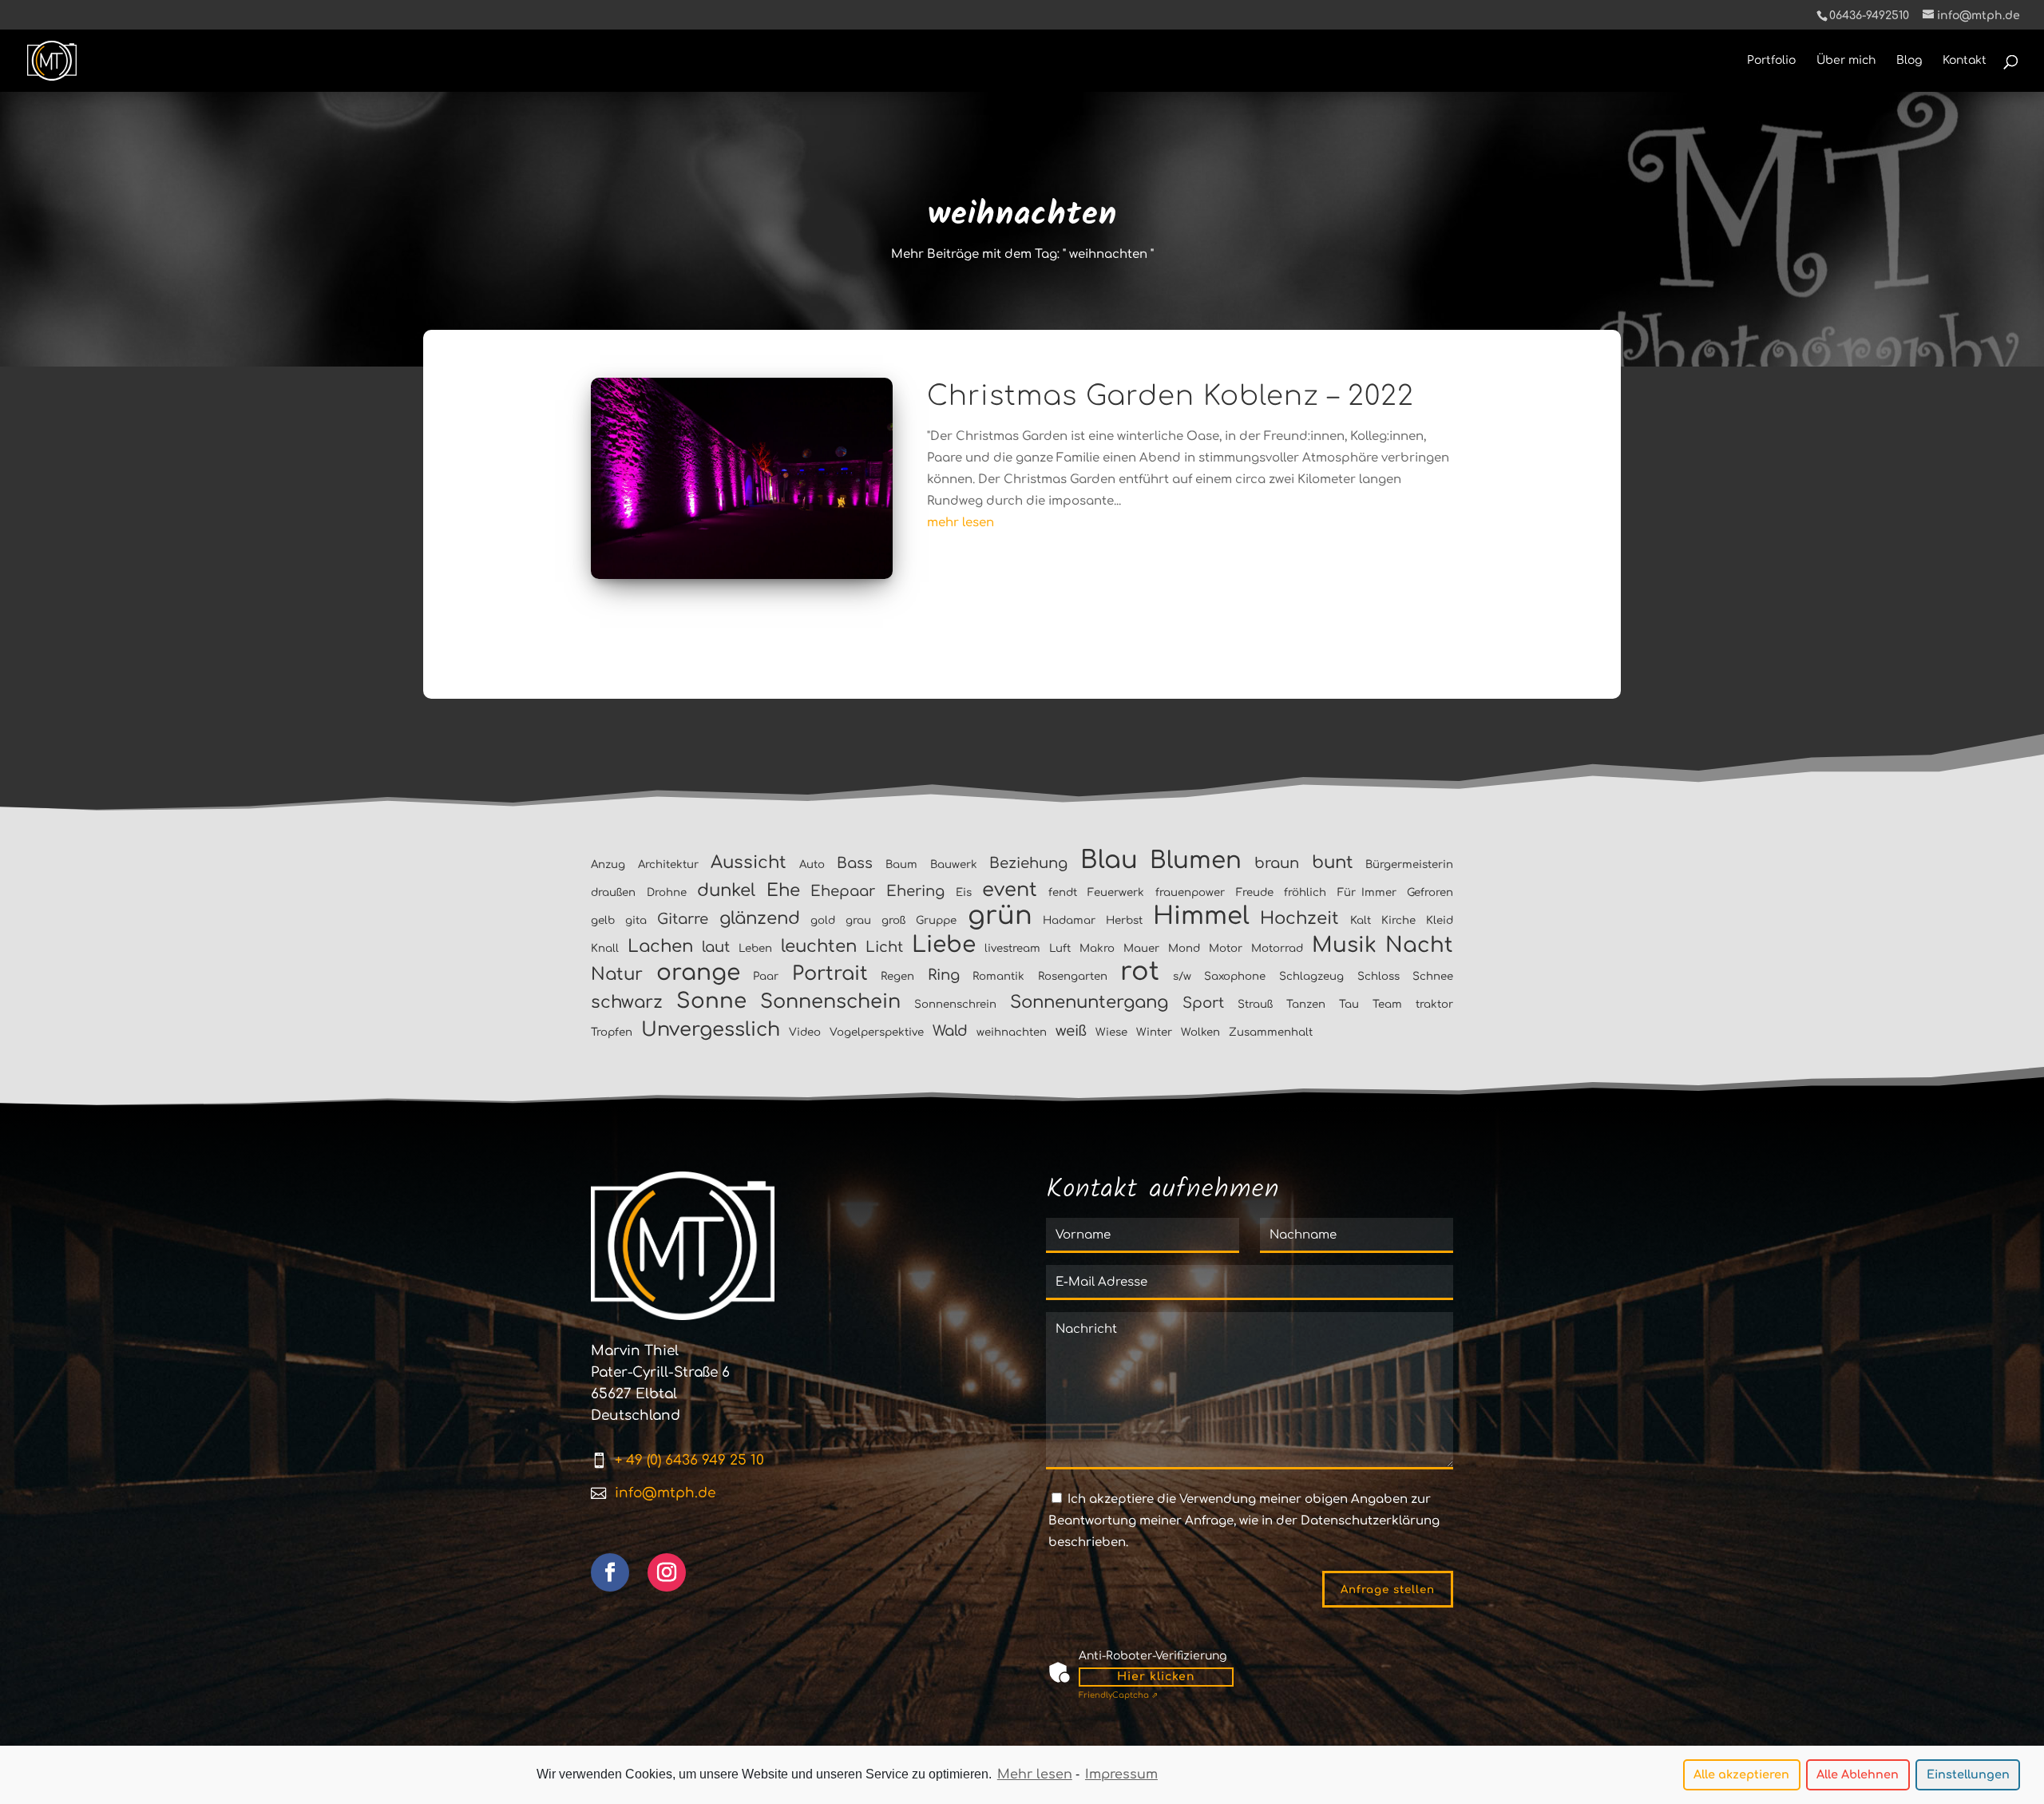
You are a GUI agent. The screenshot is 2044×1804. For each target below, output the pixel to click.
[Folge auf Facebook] (610, 1572)
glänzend (760, 918)
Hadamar (1069, 920)
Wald (950, 1031)
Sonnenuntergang (1089, 1002)
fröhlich (1305, 892)
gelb (603, 920)
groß (893, 920)
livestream (1012, 948)
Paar (766, 976)
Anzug (608, 864)
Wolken (1200, 1032)
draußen (613, 892)
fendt (1063, 892)
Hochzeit (1299, 918)
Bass (855, 863)
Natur (617, 974)
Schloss (1379, 976)
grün (1000, 916)
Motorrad (1277, 948)
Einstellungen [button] (1968, 1774)
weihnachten (1012, 1032)
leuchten (819, 946)
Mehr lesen (1035, 1774)
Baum (901, 864)
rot (1140, 971)
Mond (1184, 948)
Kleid (1440, 920)
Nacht (1419, 945)
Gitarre (683, 919)
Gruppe (936, 920)
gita (636, 920)
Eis (964, 892)
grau (858, 920)
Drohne (667, 892)
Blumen (1196, 860)
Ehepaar (843, 891)
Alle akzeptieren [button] (1741, 1774)
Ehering (915, 891)
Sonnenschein (830, 1002)
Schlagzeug (1311, 976)
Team (1387, 1004)
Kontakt (1965, 61)
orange (698, 973)
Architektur (668, 864)
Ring (944, 975)
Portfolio (1771, 61)
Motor (1226, 948)
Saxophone (1235, 976)
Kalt (1361, 920)
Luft (1060, 948)
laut (716, 947)
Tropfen (612, 1032)
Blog (1909, 61)
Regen (897, 976)
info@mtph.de (665, 1493)
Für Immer (1367, 892)
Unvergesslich (711, 1030)
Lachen (660, 946)
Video (805, 1032)
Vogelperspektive (877, 1032)
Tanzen (1306, 1004)
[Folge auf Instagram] (667, 1572)
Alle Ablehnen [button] (1858, 1774)
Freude (1255, 892)
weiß (1071, 1031)
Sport (1203, 1003)
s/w (1182, 976)
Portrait (830, 974)
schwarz (627, 1002)
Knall (605, 948)
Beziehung (1028, 863)
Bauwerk (954, 864)
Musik (1344, 945)
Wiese (1111, 1032)
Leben (755, 948)
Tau (1349, 1004)
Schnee (1433, 976)
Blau (1109, 860)
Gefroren (1430, 892)
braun (1277, 863)
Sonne (711, 1001)
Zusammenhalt (1271, 1032)
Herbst (1124, 920)
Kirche (1398, 920)
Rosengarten (1073, 976)
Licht (884, 947)
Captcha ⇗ (1118, 1695)
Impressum (1121, 1774)
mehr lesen (961, 523)
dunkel (726, 890)
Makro (1097, 948)
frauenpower (1190, 892)
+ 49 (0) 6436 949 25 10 (689, 1460)
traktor (1434, 1004)
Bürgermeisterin (1409, 864)
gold (823, 920)
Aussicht (749, 862)
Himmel (1201, 916)
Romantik (998, 976)
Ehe (783, 890)
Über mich (1846, 61)
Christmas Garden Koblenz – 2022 (1171, 396)
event (1010, 890)
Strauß (1255, 1004)
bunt (1333, 862)
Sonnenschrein (955, 1004)
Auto (812, 864)
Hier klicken (1156, 1677)
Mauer (1141, 948)
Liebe (944, 945)
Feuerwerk (1116, 892)
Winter (1154, 1032)
